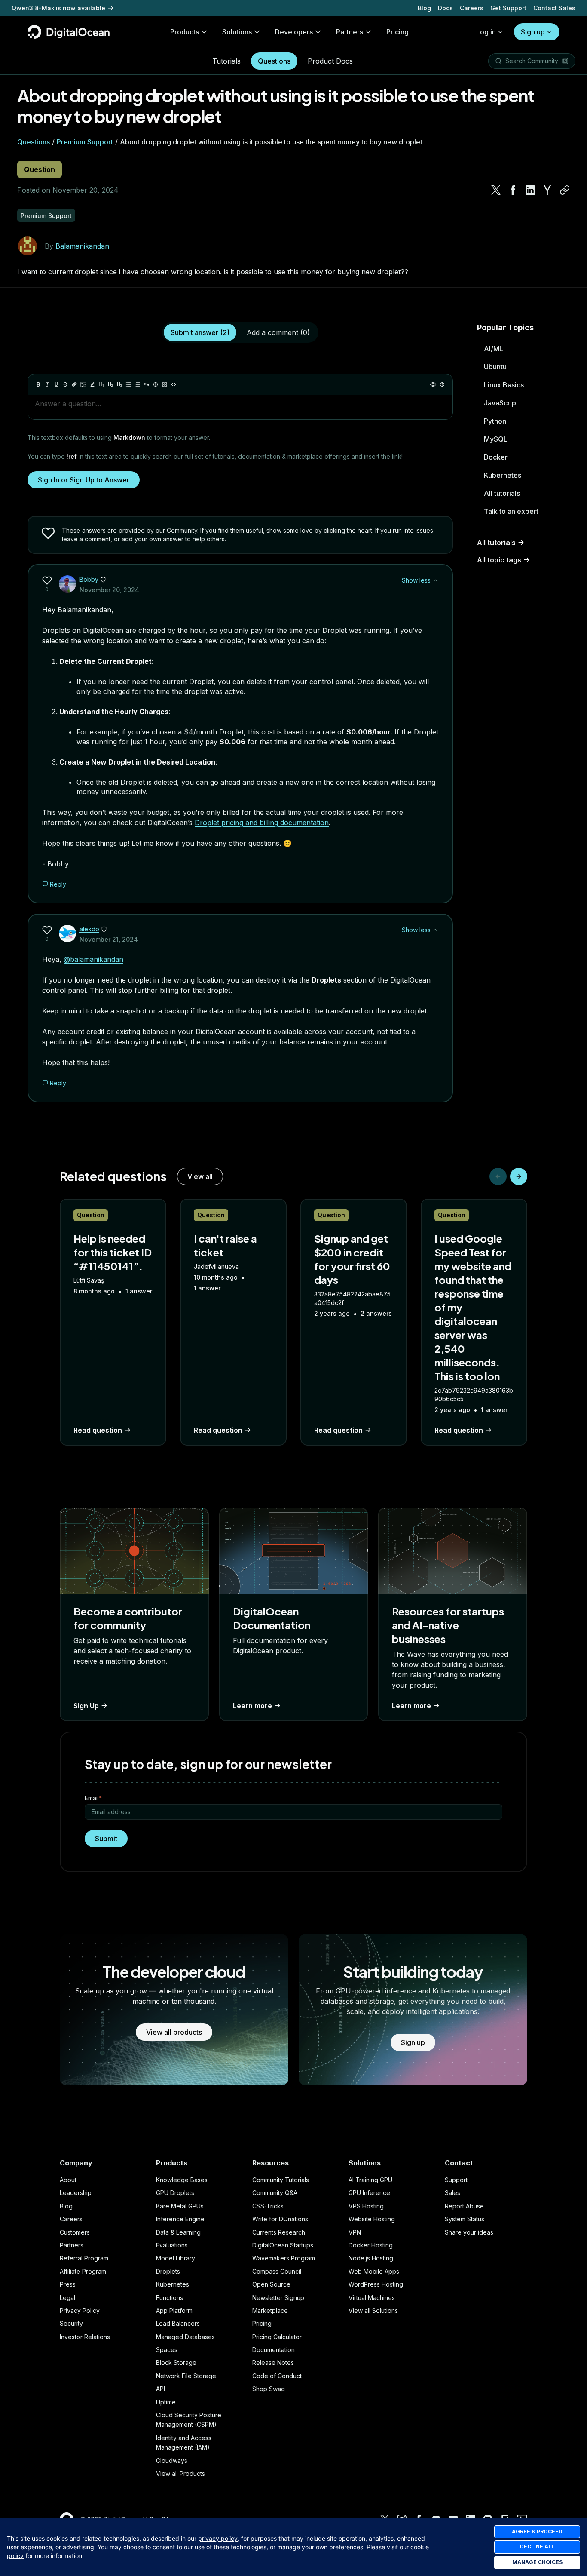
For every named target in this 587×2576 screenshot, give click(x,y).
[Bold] (38, 384)
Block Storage (176, 2363)
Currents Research (279, 2232)
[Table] (165, 384)
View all (200, 1176)
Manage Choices (537, 2562)
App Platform (174, 2310)
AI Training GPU (370, 2180)
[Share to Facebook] (513, 190)
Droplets (168, 2271)
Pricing (262, 2323)
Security (71, 2323)
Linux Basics (504, 385)
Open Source (271, 2284)
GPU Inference (369, 2193)
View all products (174, 2032)
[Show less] (435, 580)
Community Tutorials (281, 2180)
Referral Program (84, 2258)
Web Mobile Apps (374, 2271)
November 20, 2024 (109, 590)
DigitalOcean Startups (283, 2245)
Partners (72, 2245)
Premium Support (85, 142)
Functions (170, 2298)
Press (68, 2284)
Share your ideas (469, 2232)
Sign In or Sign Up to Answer (84, 480)
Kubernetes (503, 475)
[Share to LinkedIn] (530, 190)
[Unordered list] (128, 384)
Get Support (508, 8)
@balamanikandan (93, 959)
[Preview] (433, 384)
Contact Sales (554, 8)
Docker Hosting (371, 2245)
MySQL (496, 439)
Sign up (533, 32)
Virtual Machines (372, 2298)
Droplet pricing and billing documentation (262, 823)
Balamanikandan (82, 246)
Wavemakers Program (284, 2258)
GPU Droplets (175, 2193)
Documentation (274, 2350)
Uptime (166, 2402)
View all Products (180, 2473)
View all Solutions (373, 2310)
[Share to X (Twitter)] (496, 190)
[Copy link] (565, 190)
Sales (452, 2193)
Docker (496, 457)
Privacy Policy (80, 2310)
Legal (67, 2298)
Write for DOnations (280, 2219)
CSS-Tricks (268, 2206)
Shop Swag (269, 2389)
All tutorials (502, 493)
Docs (445, 8)
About (68, 2180)
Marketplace (270, 2310)
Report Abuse (464, 2206)
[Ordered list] (138, 384)
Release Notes (273, 2363)
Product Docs (330, 61)
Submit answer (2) (200, 332)
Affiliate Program (83, 2271)
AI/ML (494, 349)
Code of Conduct (277, 2376)
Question (40, 169)
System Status (465, 2219)
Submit (106, 1839)
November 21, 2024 (109, 939)
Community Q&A (275, 2193)
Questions (274, 61)
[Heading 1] (101, 384)
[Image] (83, 384)
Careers (472, 8)
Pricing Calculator (277, 2337)
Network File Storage (186, 2376)
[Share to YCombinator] (547, 190)
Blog (424, 8)
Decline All (537, 2547)
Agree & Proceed (537, 2531)
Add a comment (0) (278, 332)
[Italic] (47, 384)
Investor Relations (85, 2337)
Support (456, 2180)
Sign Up (86, 1706)
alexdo (89, 929)
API (161, 2389)
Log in (486, 32)
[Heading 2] (110, 384)
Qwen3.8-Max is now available (58, 8)
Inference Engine (180, 2219)
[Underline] (56, 384)
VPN (355, 2232)
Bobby (89, 579)
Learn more (252, 1706)
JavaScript (501, 403)
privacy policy (218, 2538)
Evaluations (172, 2245)
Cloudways (172, 2461)
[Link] (74, 384)
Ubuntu (495, 367)
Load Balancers (178, 2323)
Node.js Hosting (371, 2258)
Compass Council (277, 2271)
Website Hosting (372, 2219)
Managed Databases (185, 2337)
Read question (98, 1430)
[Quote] (147, 384)
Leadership (76, 2193)
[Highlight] (92, 384)
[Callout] (156, 384)
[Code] (174, 384)
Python (495, 421)
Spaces (167, 2350)
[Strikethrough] (65, 384)
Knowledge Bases (182, 2180)
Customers (75, 2232)
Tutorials (226, 61)
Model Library (176, 2258)
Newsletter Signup (278, 2298)
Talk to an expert (511, 511)
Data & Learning (178, 2232)
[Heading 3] (119, 384)
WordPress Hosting (376, 2284)
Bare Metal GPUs (180, 2206)
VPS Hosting (366, 2206)
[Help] (442, 384)
